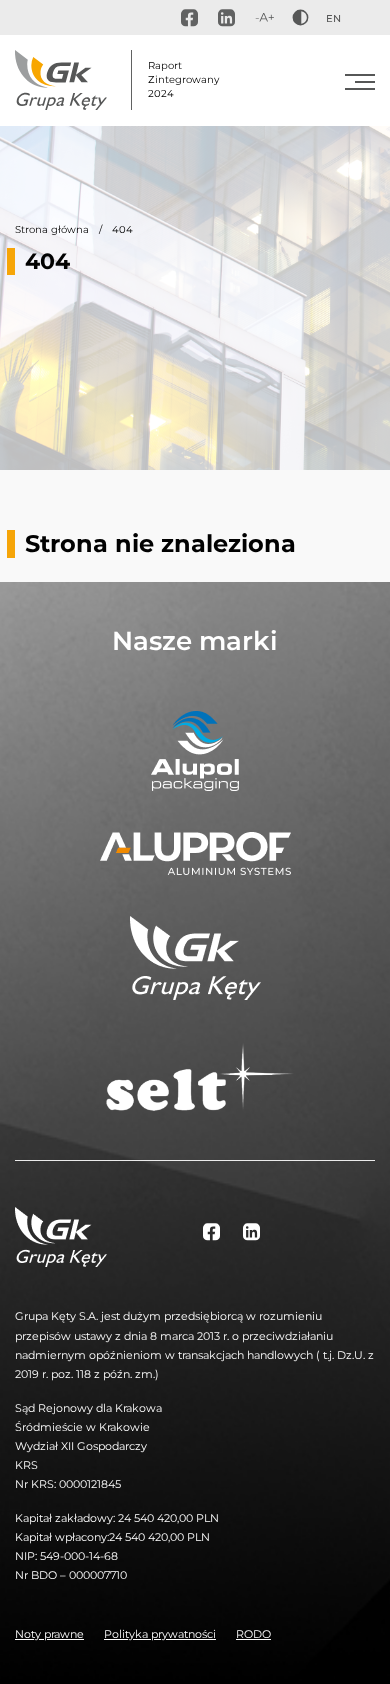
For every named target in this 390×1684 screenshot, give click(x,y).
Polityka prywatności (160, 1634)
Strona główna (52, 229)
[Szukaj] (366, 18)
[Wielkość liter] (265, 17)
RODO (253, 1634)
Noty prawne (49, 1634)
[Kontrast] (300, 17)
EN (333, 18)
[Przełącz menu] (360, 80)
